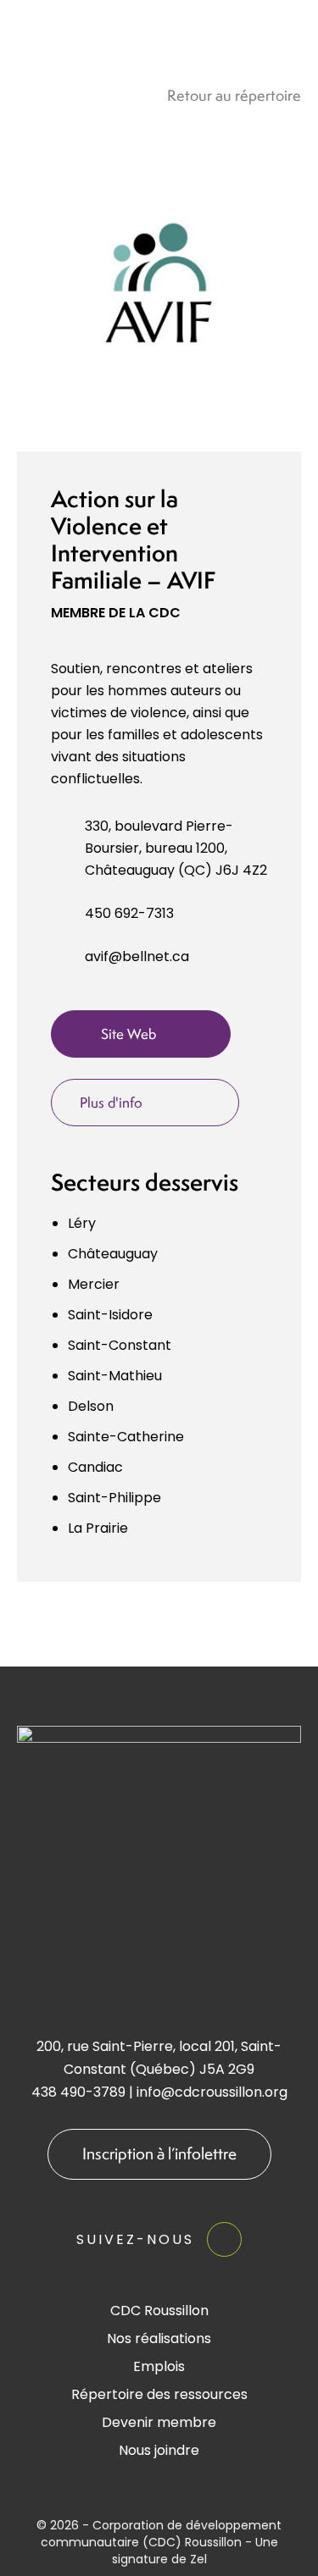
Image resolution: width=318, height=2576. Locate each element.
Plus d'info (111, 1103)
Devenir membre (159, 2422)
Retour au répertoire (234, 95)
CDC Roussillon (159, 2311)
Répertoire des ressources (159, 2394)
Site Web (128, 1034)
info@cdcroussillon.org (212, 2092)
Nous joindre (159, 2450)
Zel (198, 2559)
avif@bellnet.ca (137, 956)
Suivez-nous (135, 2239)
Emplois (159, 2366)
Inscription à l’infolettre (159, 2153)
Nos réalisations (159, 2338)
